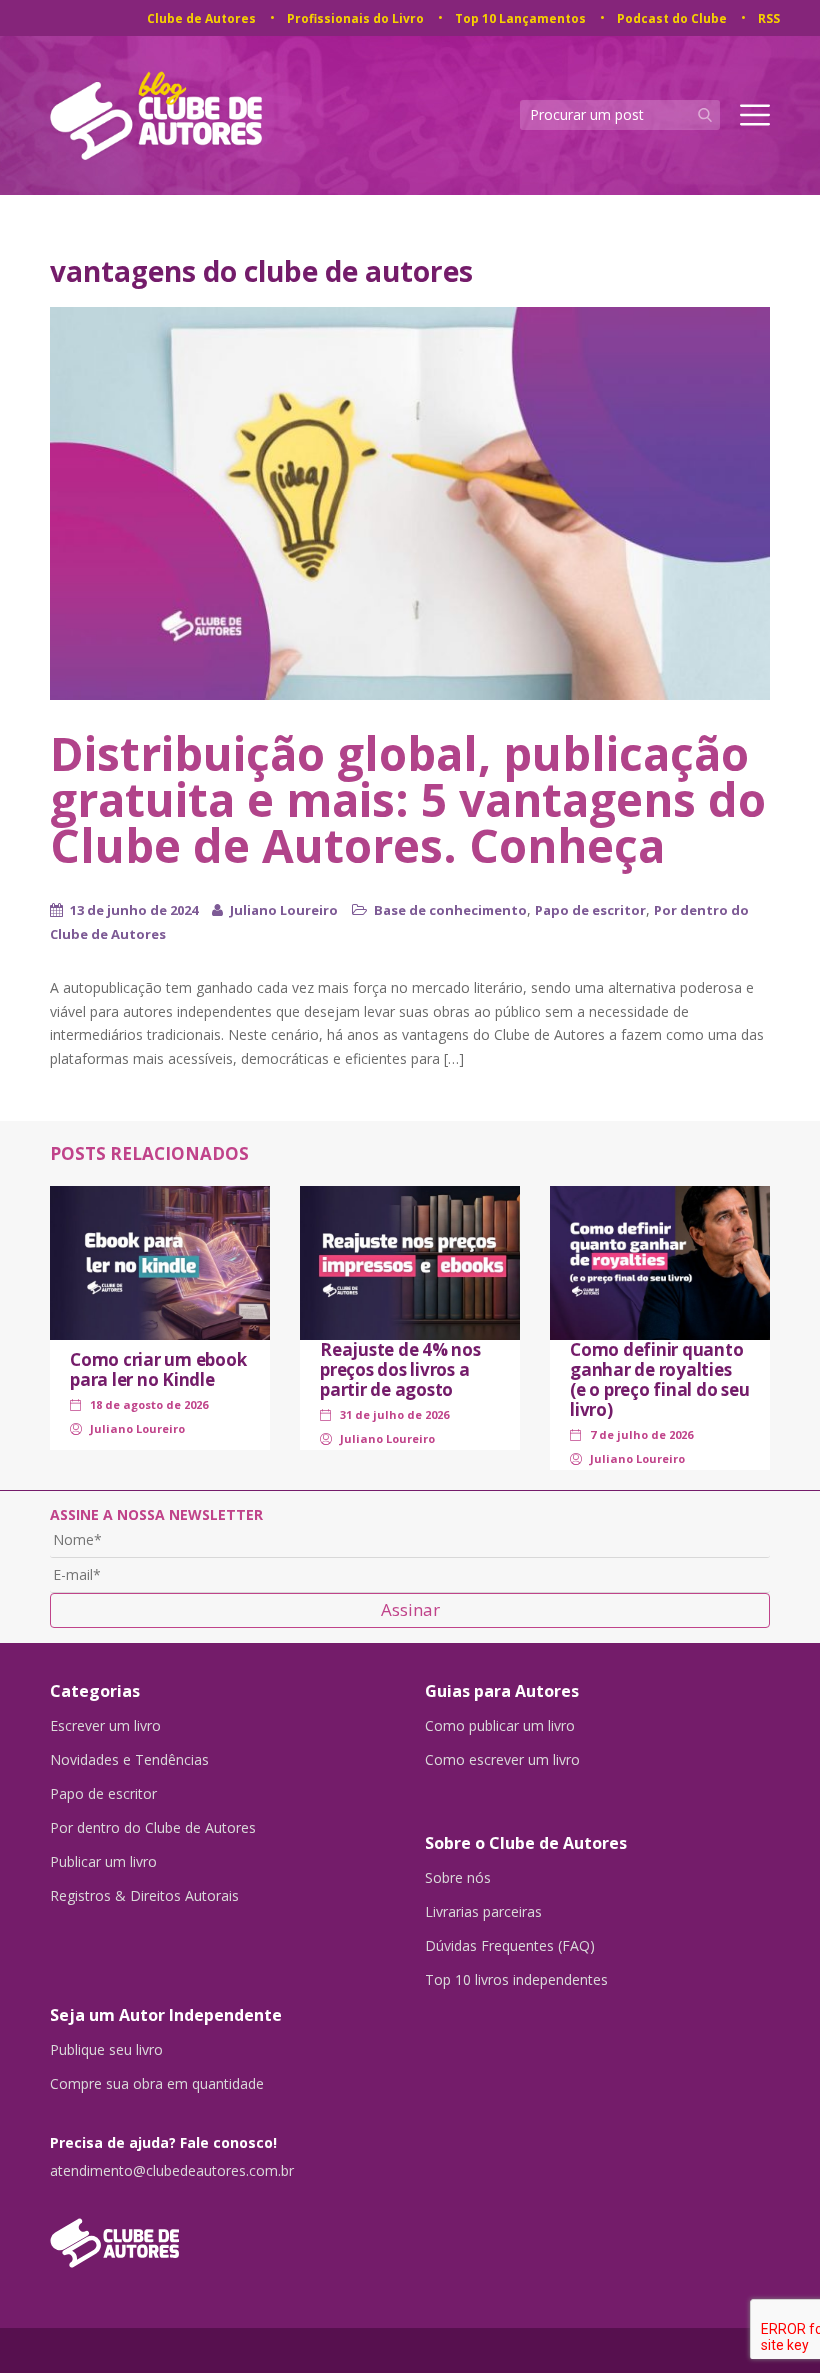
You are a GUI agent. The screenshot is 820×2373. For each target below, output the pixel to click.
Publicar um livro (103, 1862)
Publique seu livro (106, 2050)
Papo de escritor (590, 910)
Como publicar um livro (500, 1726)
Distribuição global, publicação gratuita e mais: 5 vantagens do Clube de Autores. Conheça (408, 799)
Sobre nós (458, 1878)
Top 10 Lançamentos (520, 18)
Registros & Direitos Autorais (144, 1896)
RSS (769, 18)
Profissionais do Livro (355, 18)
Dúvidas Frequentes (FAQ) (510, 1946)
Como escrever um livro (502, 1760)
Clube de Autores (201, 18)
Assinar (410, 1609)
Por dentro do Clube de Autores (153, 1828)
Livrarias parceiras (483, 1912)
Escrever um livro (105, 1726)
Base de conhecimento (450, 910)
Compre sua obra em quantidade (157, 2084)
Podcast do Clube (672, 18)
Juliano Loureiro (284, 910)
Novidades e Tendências (129, 1760)
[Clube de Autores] (222, 2232)
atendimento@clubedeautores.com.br (172, 2171)
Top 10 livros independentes (516, 1980)
